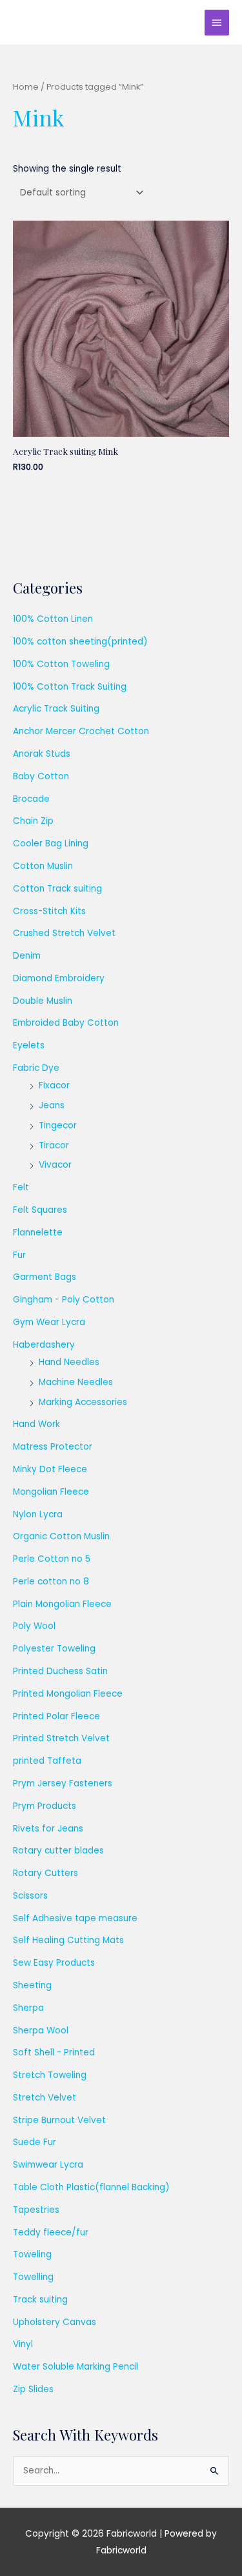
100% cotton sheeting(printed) (80, 642)
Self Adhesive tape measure (75, 1918)
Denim (27, 956)
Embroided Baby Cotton (66, 1023)
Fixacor (54, 1085)
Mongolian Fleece (51, 1492)
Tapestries (36, 2210)
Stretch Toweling (50, 2075)
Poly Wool (34, 1626)
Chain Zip (33, 821)
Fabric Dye (36, 1068)
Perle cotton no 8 (51, 1582)
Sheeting (32, 1985)
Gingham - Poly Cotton (64, 1300)
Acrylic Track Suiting (56, 709)
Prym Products (45, 1806)
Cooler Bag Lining (51, 844)
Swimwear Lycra (48, 2165)
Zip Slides (33, 2389)
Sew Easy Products (54, 1963)
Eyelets (29, 1045)
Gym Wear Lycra (49, 1322)
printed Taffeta (47, 1761)
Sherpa (28, 2008)
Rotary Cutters (45, 1873)
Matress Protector (53, 1447)
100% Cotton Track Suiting (70, 687)
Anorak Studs (42, 754)
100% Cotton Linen (53, 619)
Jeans (52, 1105)
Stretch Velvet (45, 2098)
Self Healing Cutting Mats (68, 1940)
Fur (19, 1255)
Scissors (30, 1896)
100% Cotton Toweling (61, 664)
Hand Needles (69, 1362)
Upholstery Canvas (55, 2322)
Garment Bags (45, 1277)
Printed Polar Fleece (56, 1716)
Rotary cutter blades (58, 1851)
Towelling (33, 2277)
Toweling (32, 2254)
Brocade (31, 799)
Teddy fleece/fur (51, 2232)
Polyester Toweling (54, 1649)
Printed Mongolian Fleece (68, 1694)
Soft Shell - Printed (54, 2052)
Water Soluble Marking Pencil (76, 2367)
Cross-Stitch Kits (49, 911)
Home (26, 87)
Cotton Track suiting (57, 889)
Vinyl (23, 2344)
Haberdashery (44, 1345)
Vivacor (55, 1165)
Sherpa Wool (41, 2031)
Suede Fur (35, 2142)
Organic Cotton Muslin (61, 1536)
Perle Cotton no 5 (52, 1559)
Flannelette (38, 1233)
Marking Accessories (83, 1402)
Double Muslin (43, 1001)
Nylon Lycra (38, 1514)
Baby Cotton (41, 776)
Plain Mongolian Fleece (62, 1604)
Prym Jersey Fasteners (63, 1783)
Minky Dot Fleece (50, 1469)
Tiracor (54, 1145)
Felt (21, 1187)
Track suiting (40, 2300)
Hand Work (36, 1424)
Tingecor (58, 1125)
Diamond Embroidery (59, 978)
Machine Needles (76, 1382)
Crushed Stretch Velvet (64, 933)
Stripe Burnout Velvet (59, 2120)
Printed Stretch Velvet (61, 1738)
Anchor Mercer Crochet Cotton (81, 731)
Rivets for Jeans (48, 1829)
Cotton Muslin (43, 866)
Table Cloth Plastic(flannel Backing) (91, 2187)
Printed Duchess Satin (60, 1671)
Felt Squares (40, 1210)
